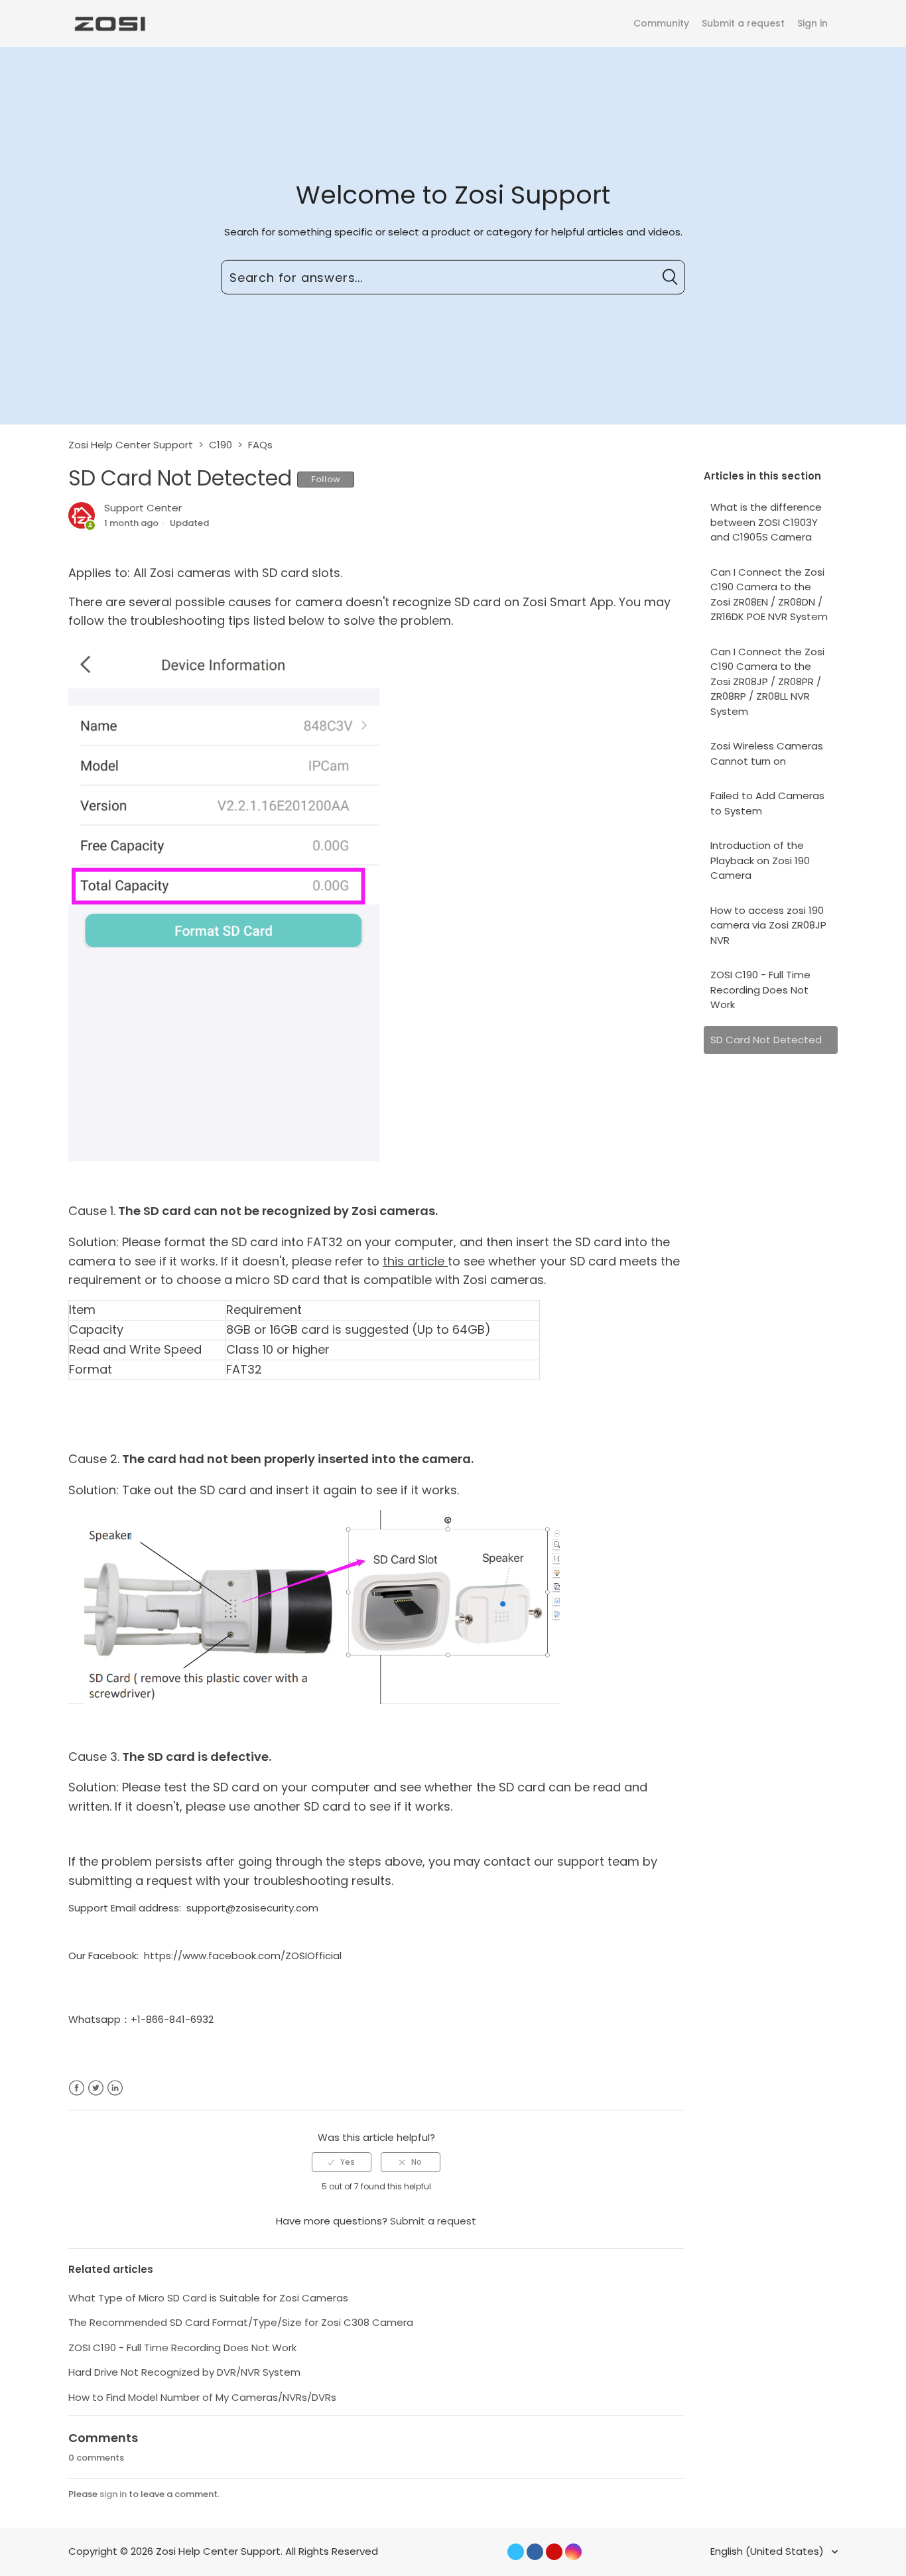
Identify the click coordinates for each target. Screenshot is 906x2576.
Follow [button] (326, 479)
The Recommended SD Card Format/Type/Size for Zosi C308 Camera (241, 2322)
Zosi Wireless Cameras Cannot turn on (767, 753)
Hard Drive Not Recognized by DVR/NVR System (184, 2372)
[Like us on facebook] (535, 2552)
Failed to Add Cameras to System (767, 803)
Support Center (143, 508)
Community (661, 23)
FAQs (260, 445)
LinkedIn (115, 2088)
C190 (221, 445)
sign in (113, 2494)
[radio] (342, 2162)
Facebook (77, 2088)
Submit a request (743, 23)
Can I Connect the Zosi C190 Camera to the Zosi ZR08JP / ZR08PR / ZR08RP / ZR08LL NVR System (767, 681)
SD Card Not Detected (766, 1040)
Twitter (96, 2088)
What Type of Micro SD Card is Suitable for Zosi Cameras (208, 2298)
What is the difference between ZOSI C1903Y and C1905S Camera (766, 522)
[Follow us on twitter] (516, 2552)
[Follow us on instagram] (573, 2552)
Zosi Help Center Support (131, 445)
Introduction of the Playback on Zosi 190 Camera (760, 860)
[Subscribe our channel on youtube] (554, 2552)
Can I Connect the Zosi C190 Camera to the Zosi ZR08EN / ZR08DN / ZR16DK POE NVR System (769, 595)
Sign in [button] (812, 23)
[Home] (109, 23)
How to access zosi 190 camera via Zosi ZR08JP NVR (768, 925)
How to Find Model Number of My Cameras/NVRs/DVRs (202, 2397)
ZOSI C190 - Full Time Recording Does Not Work (760, 990)
